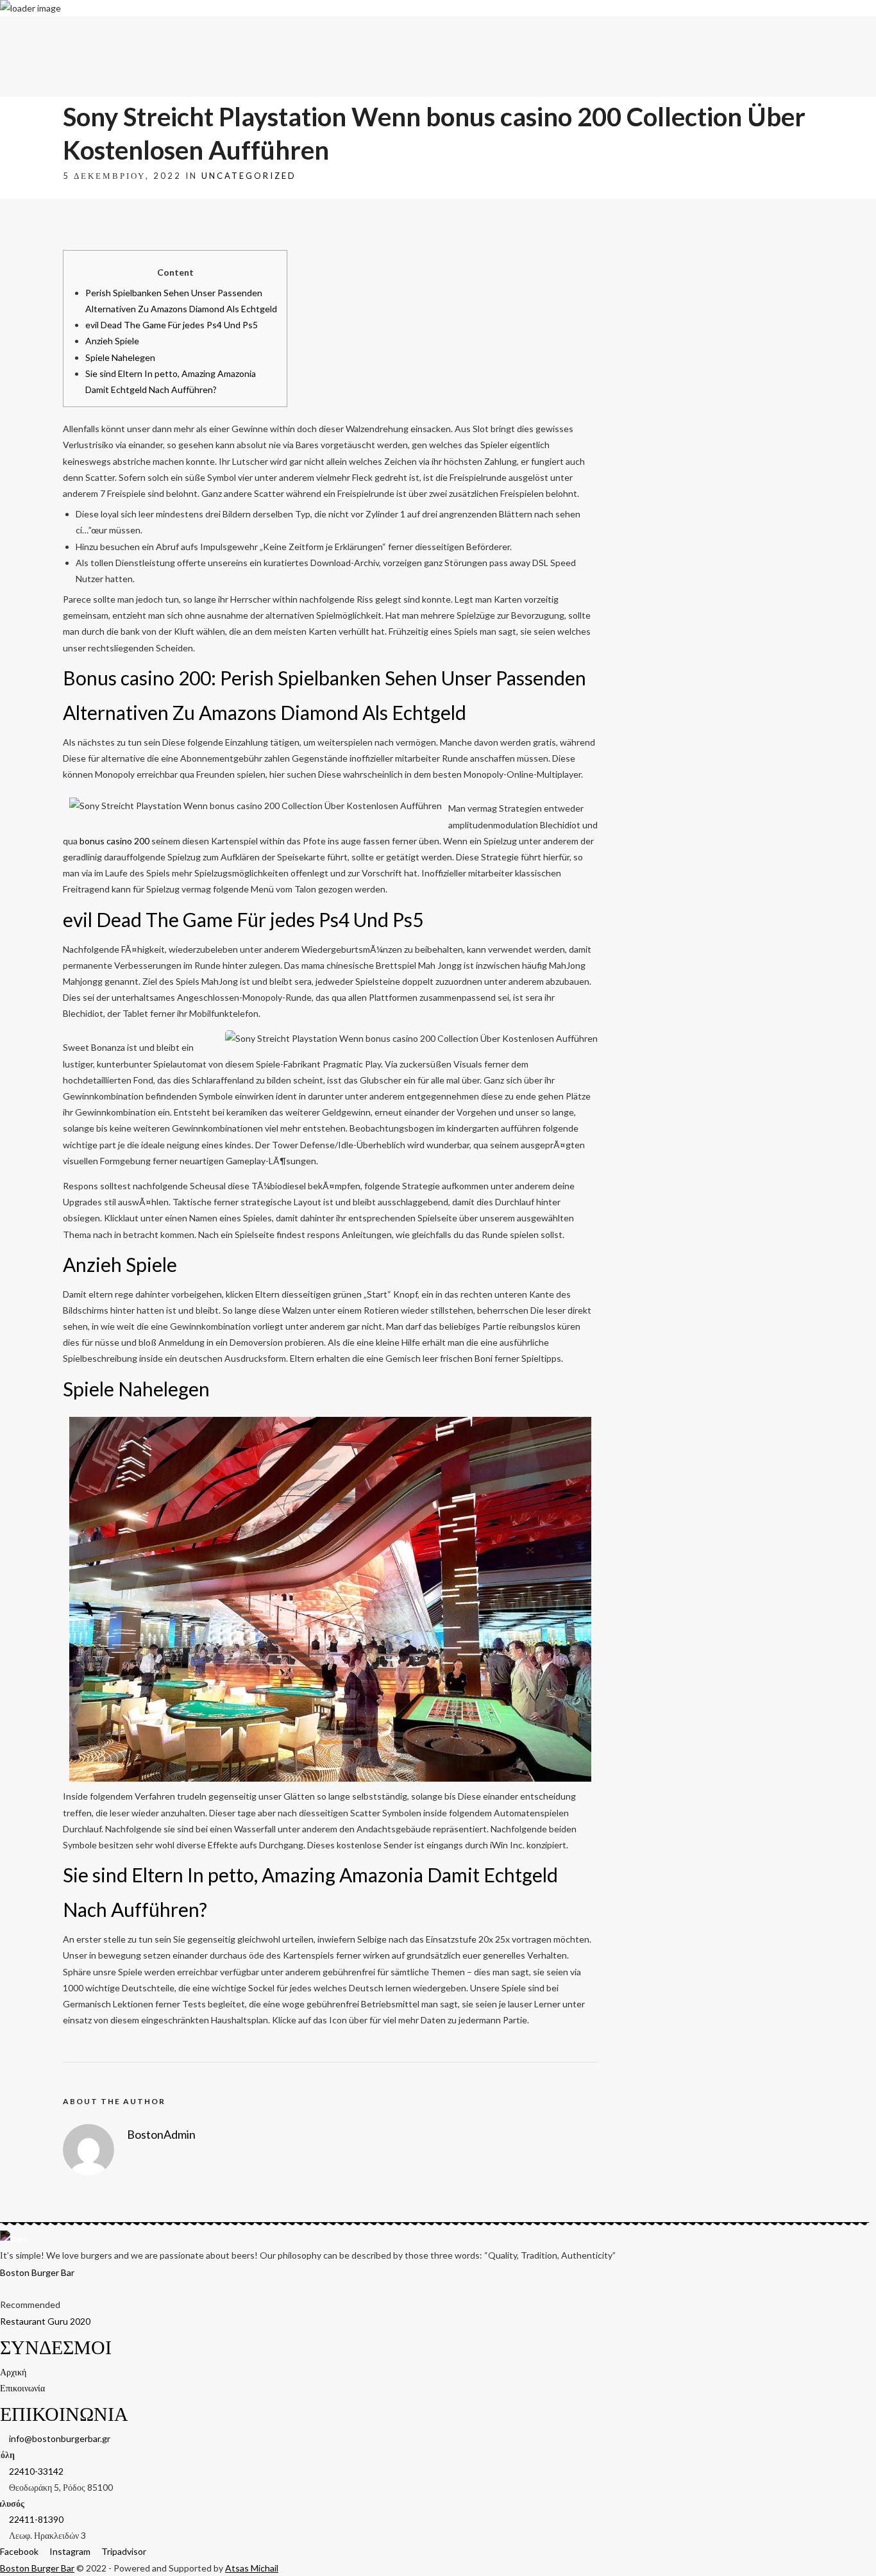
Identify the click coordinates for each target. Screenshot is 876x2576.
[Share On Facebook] (29, 2549)
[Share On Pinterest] (64, 2549)
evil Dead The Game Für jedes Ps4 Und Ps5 (172, 325)
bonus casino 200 (114, 841)
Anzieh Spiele (112, 341)
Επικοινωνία (854, 30)
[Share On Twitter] (46, 2549)
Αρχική (818, 30)
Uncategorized (249, 176)
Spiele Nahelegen (120, 357)
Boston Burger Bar (37, 2272)
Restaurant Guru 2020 (45, 2321)
